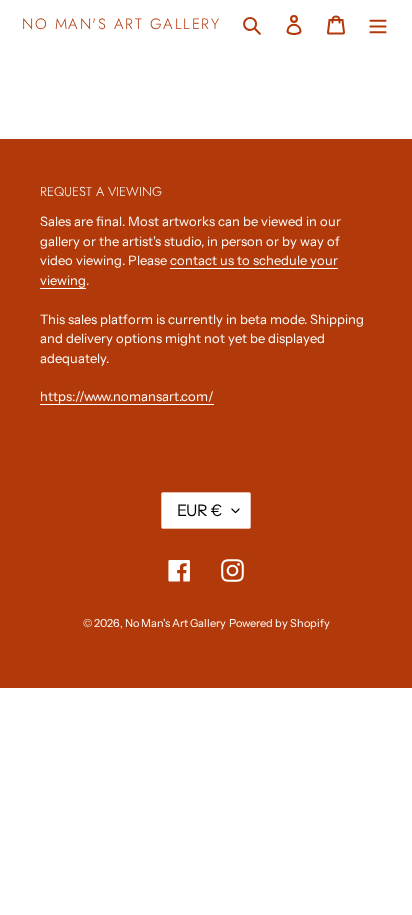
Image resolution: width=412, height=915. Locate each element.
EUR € (199, 510)
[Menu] (378, 23)
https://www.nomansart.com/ (127, 396)
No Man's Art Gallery (121, 24)
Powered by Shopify (279, 623)
